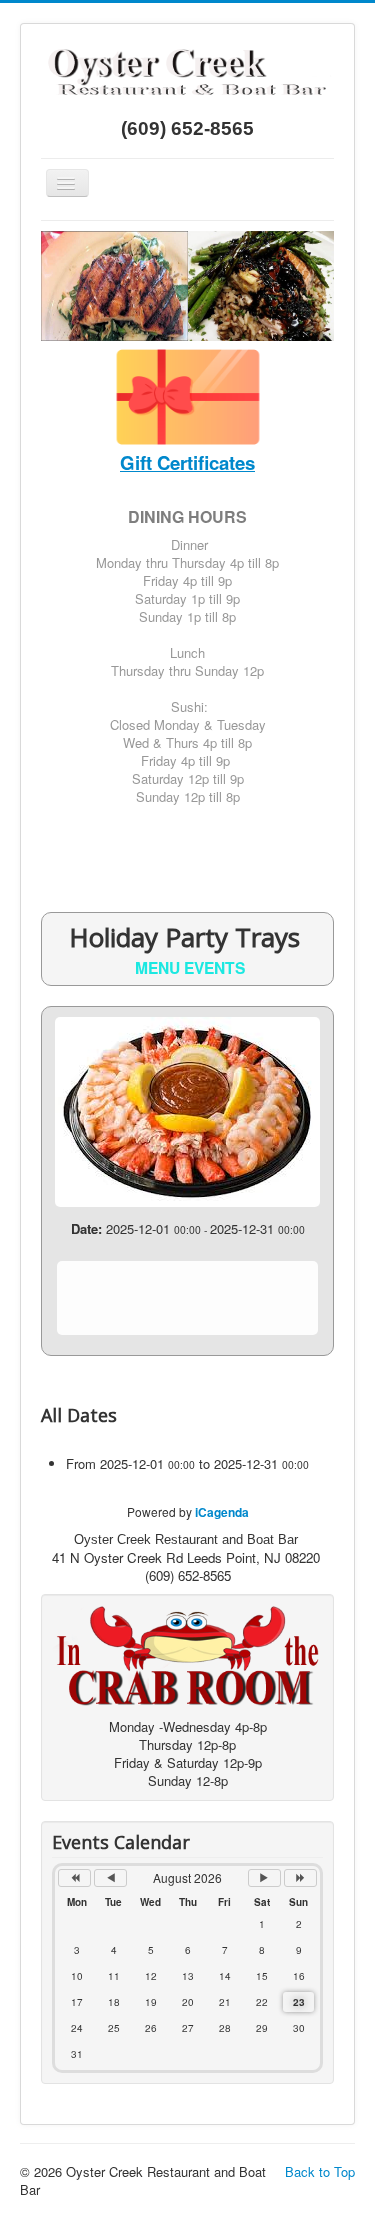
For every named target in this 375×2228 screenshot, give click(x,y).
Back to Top (320, 2171)
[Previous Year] (74, 1878)
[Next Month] (264, 1878)
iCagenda (222, 1512)
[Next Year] (300, 1878)
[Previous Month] (110, 1878)
